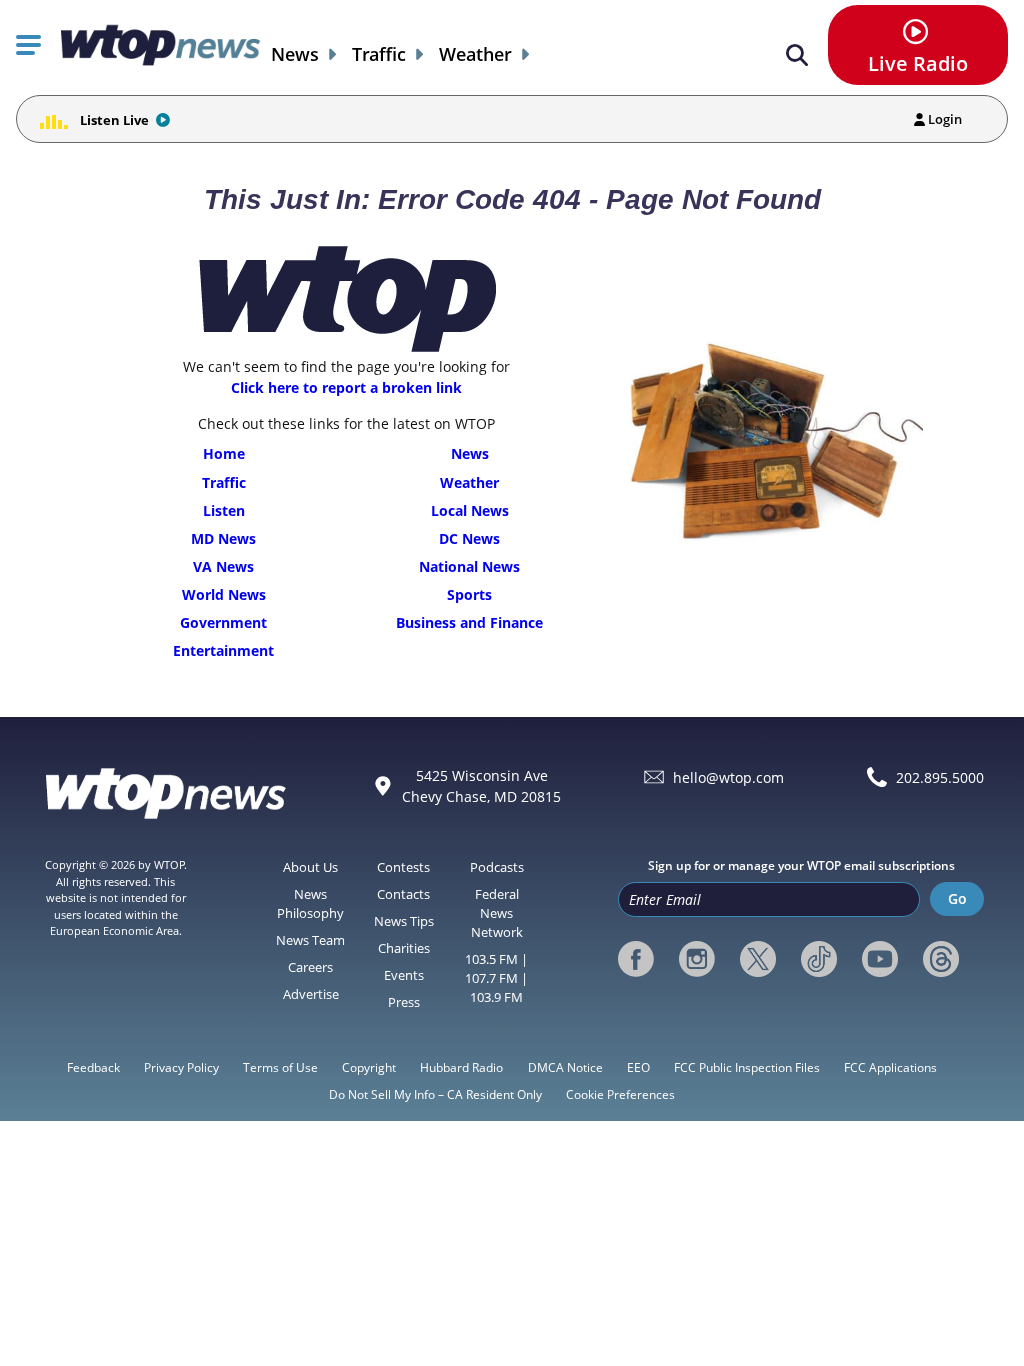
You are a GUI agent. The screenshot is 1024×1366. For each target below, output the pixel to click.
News (295, 54)
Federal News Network (497, 913)
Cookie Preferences (620, 1094)
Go (957, 898)
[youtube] (880, 959)
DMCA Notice (565, 1067)
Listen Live (114, 120)
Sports (469, 594)
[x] (758, 959)
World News (224, 594)
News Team (310, 940)
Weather (475, 54)
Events (404, 975)
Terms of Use (280, 1067)
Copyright (369, 1067)
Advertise (311, 994)
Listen (224, 510)
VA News (223, 566)
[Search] (797, 55)
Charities (404, 948)
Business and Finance (469, 622)
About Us (310, 867)
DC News (469, 538)
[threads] (941, 959)
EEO (638, 1067)
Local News (470, 510)
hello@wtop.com (728, 777)
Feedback (93, 1067)
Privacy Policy (181, 1067)
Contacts (403, 894)
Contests (403, 867)
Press (404, 1002)
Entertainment (223, 650)
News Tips (404, 921)
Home (224, 453)
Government (223, 622)
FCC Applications (890, 1067)
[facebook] (636, 959)
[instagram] (697, 959)
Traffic (379, 54)
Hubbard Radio (461, 1067)
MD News (223, 538)
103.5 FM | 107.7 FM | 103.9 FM (496, 978)
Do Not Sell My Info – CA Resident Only (435, 1094)
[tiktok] (819, 959)
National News (469, 566)
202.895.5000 (940, 777)
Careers (310, 967)
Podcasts (497, 867)
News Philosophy (310, 903)
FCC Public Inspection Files (747, 1067)
